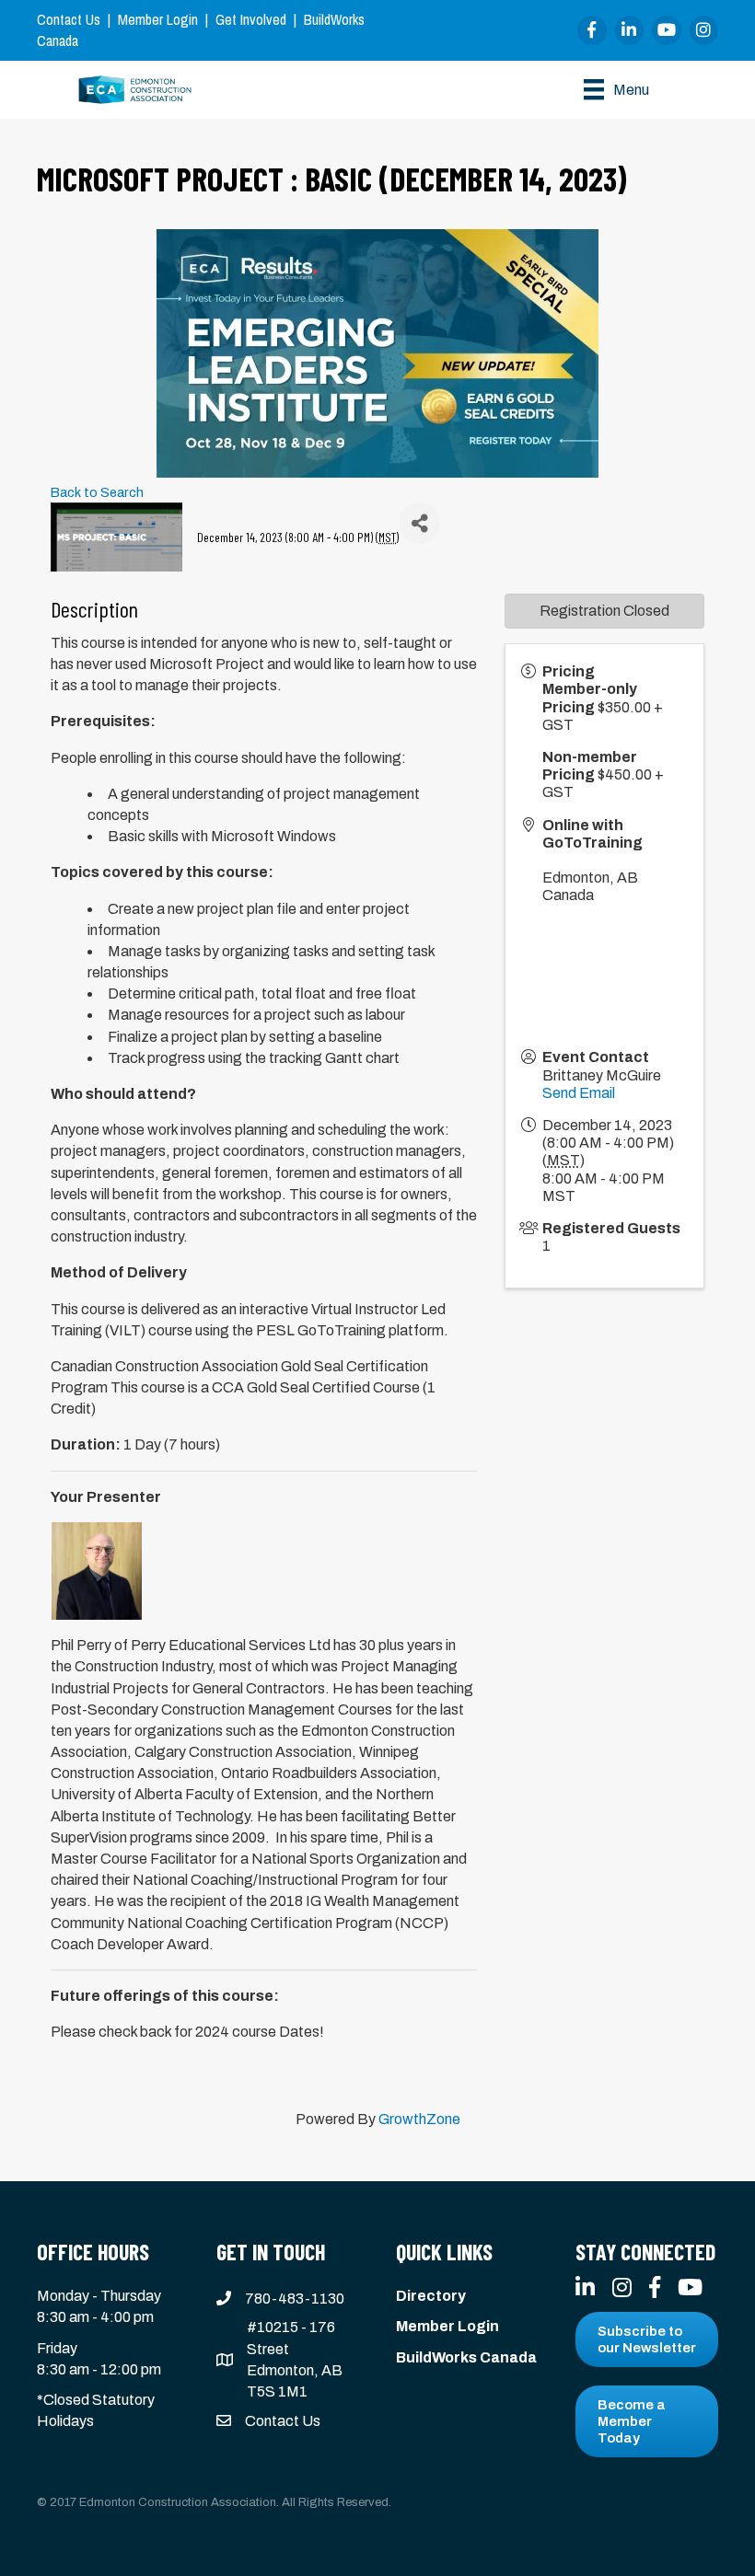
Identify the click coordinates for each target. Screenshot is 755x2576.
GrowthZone (419, 2119)
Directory (431, 2296)
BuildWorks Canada (466, 2357)
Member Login (158, 19)
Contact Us (69, 19)
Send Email (579, 1093)
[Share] (419, 523)
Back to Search (97, 492)
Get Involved (251, 19)
